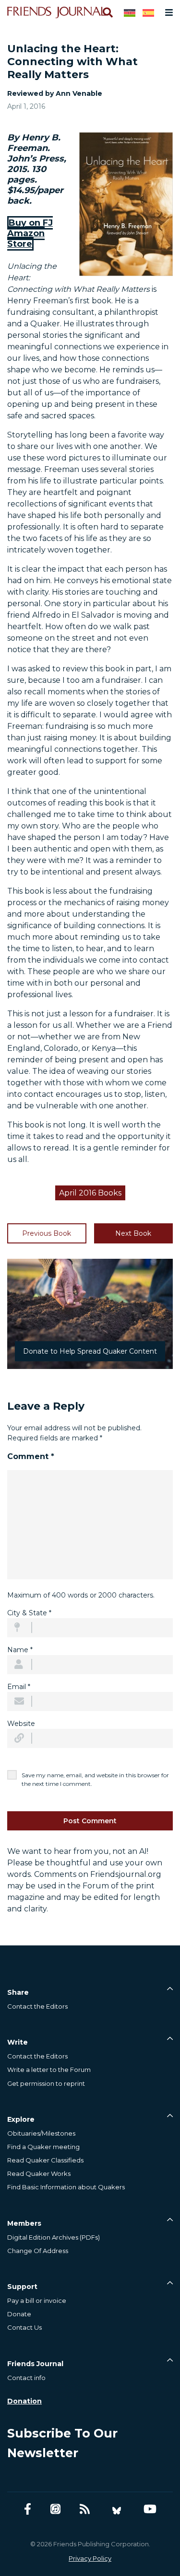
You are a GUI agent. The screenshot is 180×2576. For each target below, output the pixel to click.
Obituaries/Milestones (41, 2133)
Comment (31, 1456)
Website (21, 1724)
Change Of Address (38, 2251)
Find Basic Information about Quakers (66, 2187)
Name (20, 1650)
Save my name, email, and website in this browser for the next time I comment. (95, 1779)
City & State (29, 1613)
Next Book (133, 1233)
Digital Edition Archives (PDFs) (54, 2237)
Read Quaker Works (39, 2173)
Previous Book (47, 1233)
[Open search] (107, 12)
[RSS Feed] (85, 2509)
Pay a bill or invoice (37, 2300)
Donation (24, 2401)
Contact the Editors (37, 2006)
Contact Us (24, 2327)
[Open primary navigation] (167, 12)
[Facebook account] (28, 2509)
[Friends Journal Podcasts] (55, 2509)
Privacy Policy (90, 2558)
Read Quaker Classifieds (45, 2160)
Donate (19, 2314)
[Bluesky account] (117, 2509)
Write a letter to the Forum (49, 2070)
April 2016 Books (90, 1193)
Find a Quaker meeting (43, 2147)
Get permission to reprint (46, 2083)
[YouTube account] (150, 2509)
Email (19, 1687)
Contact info (26, 2378)
